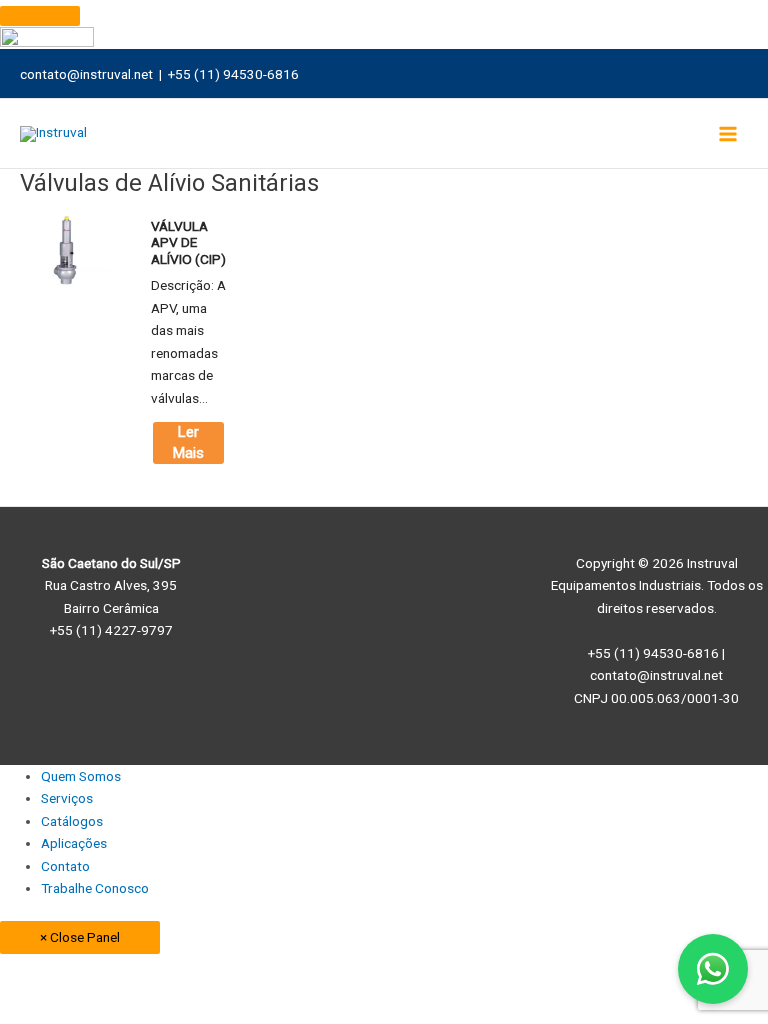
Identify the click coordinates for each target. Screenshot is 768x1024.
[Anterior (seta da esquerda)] (40, 996)
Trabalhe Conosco (95, 888)
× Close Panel (80, 937)
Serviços (67, 798)
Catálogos (72, 821)
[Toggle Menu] (40, 16)
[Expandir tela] (123, 970)
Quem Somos (81, 776)
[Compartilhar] (206, 970)
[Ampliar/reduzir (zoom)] (40, 970)
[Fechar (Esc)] (289, 970)
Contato (65, 866)
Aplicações (74, 843)
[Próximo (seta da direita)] (123, 996)
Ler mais (188, 442)
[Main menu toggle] (728, 133)
